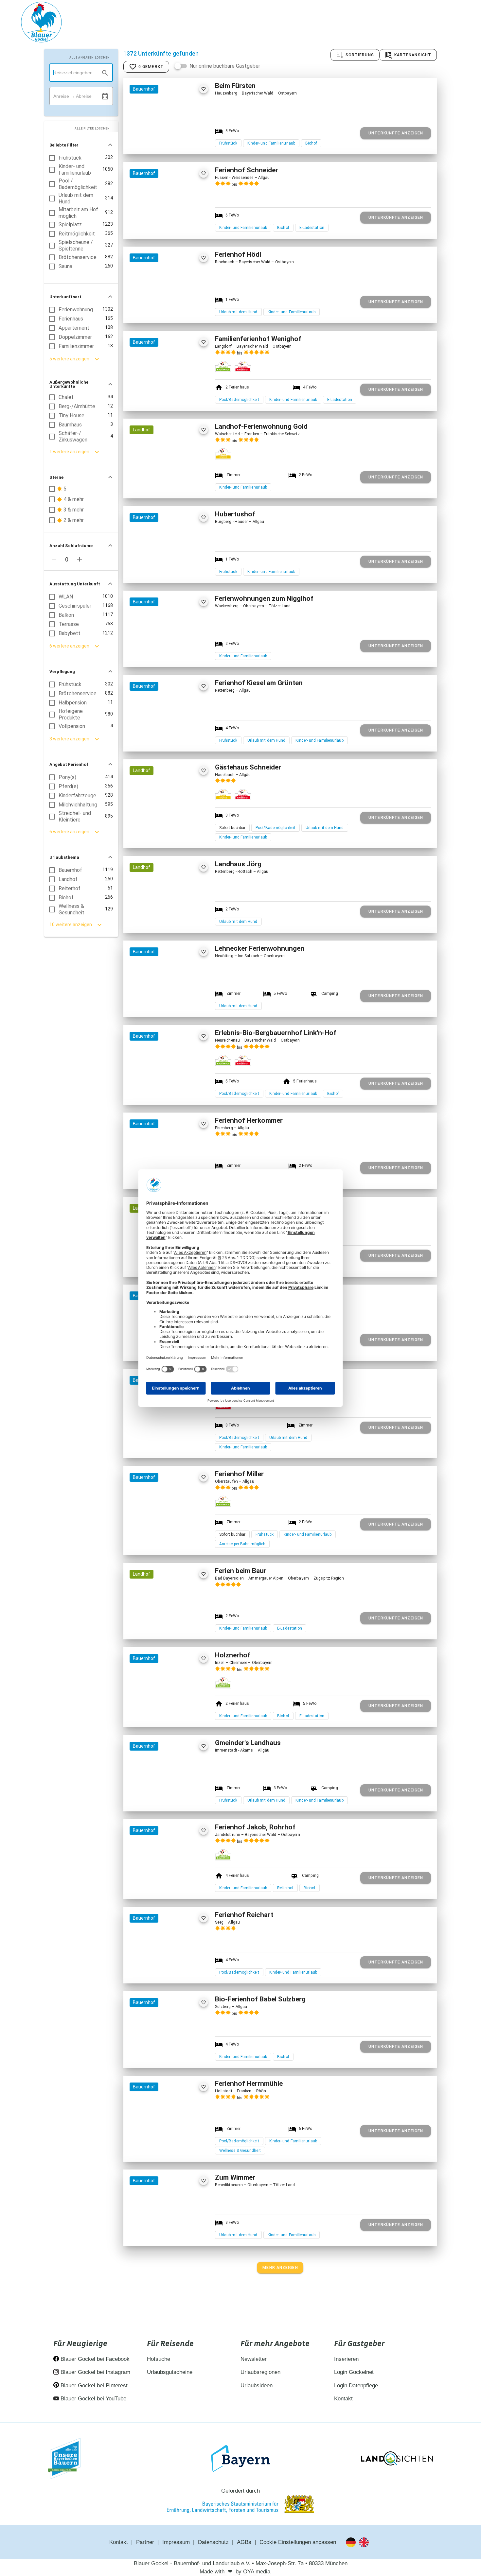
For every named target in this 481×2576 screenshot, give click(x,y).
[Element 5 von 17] (183, 1969)
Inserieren (346, 2359)
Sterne (56, 477)
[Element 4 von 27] (176, 821)
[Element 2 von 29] (162, 918)
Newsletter (254, 2359)
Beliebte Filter (64, 145)
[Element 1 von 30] (155, 1625)
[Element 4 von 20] (176, 393)
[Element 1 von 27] (155, 821)
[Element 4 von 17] (176, 1969)
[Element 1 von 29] (155, 918)
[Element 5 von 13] (183, 140)
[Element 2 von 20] (162, 393)
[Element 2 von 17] (162, 1969)
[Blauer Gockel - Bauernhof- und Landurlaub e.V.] (41, 23)
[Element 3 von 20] (169, 393)
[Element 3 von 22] (169, 1003)
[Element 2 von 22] (162, 1003)
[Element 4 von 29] (176, 918)
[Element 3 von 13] (169, 140)
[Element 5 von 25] (183, 1797)
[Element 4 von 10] (176, 1087)
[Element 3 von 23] (169, 652)
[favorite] (203, 89)
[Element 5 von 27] (183, 821)
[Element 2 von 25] (162, 1797)
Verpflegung (62, 672)
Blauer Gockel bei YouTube (93, 2399)
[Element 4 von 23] (176, 652)
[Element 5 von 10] (183, 1087)
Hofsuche (159, 2359)
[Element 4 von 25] (176, 1797)
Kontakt (343, 2399)
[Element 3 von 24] (169, 309)
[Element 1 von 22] (155, 1003)
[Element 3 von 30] (169, 1625)
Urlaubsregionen (260, 2372)
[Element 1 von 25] (155, 1797)
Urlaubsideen (257, 2386)
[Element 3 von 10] (169, 1087)
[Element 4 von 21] (176, 224)
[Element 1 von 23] (155, 652)
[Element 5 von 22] (183, 1003)
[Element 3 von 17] (169, 1969)
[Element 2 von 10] (162, 1087)
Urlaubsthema (64, 857)
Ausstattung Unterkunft (75, 584)
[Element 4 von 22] (176, 1003)
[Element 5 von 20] (183, 393)
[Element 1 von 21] (155, 224)
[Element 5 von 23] (183, 652)
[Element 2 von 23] (162, 652)
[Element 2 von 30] (162, 1625)
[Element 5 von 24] (183, 309)
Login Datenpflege (356, 2386)
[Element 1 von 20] (155, 393)
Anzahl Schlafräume (71, 546)
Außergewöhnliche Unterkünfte (69, 384)
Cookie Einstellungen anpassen (298, 2542)
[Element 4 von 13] (176, 140)
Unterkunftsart (65, 297)
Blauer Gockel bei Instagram (95, 2372)
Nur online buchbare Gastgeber (225, 66)
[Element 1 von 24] (155, 309)
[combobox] (81, 73)
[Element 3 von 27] (169, 821)
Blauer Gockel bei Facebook (94, 2359)
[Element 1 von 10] (155, 1087)
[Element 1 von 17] (155, 1969)
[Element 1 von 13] (155, 140)
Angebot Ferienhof (69, 764)
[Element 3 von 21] (169, 224)
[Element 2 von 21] (162, 224)
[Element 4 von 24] (176, 309)
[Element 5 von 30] (183, 1625)
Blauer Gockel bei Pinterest (93, 2386)
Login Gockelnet (354, 2372)
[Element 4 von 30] (176, 1625)
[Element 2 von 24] (162, 309)
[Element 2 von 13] (162, 140)
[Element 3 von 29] (169, 918)
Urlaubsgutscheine (170, 2372)
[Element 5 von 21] (183, 224)
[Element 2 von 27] (162, 821)
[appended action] (105, 96)
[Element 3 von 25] (169, 1797)
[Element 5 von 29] (183, 918)
